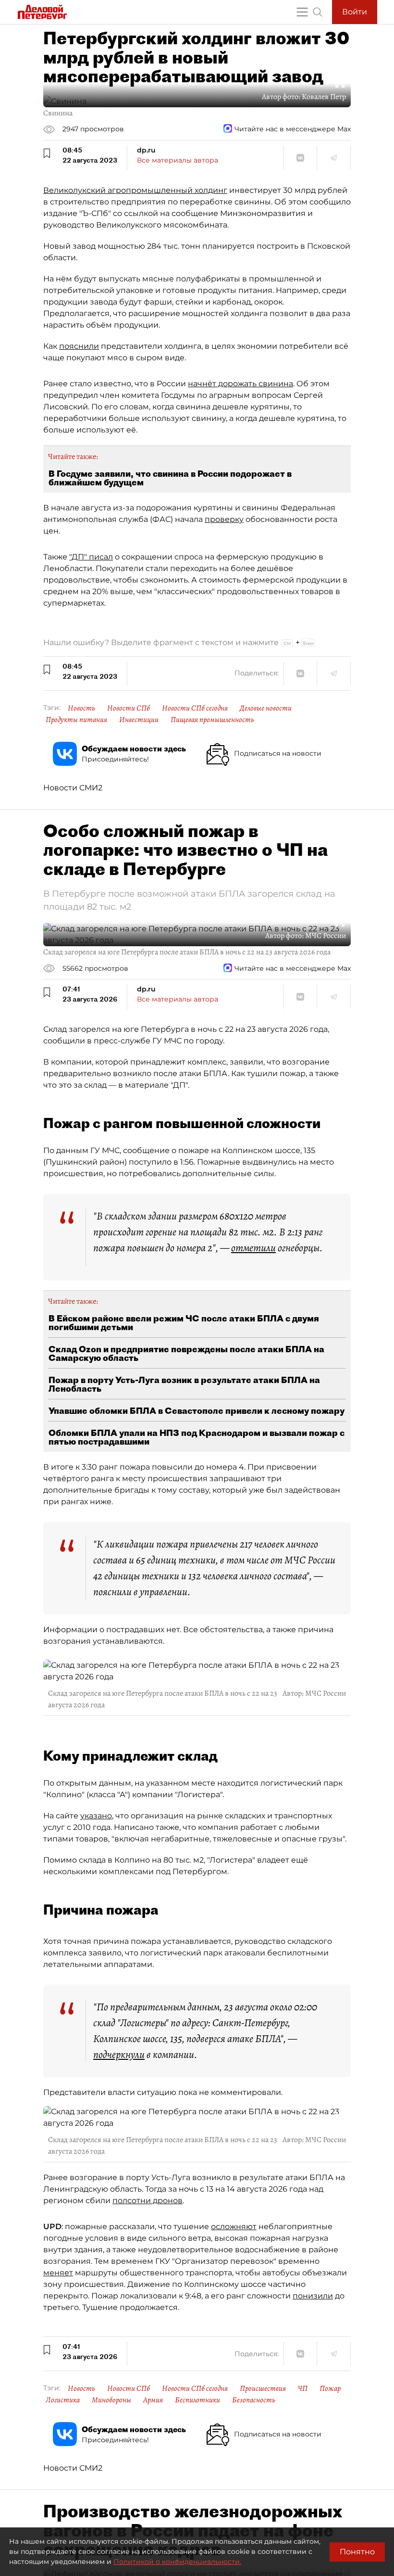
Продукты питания (76, 720)
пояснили (79, 346)
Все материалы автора (178, 160)
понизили (313, 2296)
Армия (153, 2400)
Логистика (63, 2400)
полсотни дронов (148, 2201)
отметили (253, 1248)
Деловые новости (266, 708)
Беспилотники (197, 2400)
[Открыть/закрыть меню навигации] (302, 12)
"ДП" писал (91, 557)
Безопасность (254, 2400)
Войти (355, 12)
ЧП (303, 2388)
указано (96, 1816)
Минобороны (111, 2400)
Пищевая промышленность (212, 720)
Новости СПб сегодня (195, 708)
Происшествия (263, 2388)
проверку (224, 519)
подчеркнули (119, 2055)
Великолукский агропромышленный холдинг (135, 190)
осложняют (234, 2227)
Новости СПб (129, 708)
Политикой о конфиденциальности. (177, 2562)
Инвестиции (139, 720)
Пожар (330, 2388)
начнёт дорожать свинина (240, 384)
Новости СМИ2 (73, 788)
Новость (81, 708)
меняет (58, 2273)
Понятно (357, 2552)
